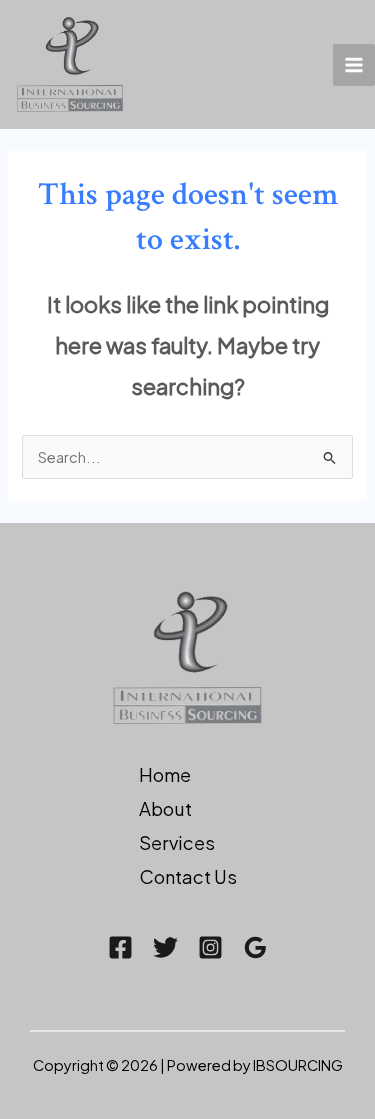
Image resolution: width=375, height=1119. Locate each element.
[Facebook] (120, 947)
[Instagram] (210, 947)
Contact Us (188, 876)
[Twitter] (165, 947)
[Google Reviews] (255, 947)
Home (165, 774)
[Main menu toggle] (354, 65)
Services (177, 842)
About (165, 808)
